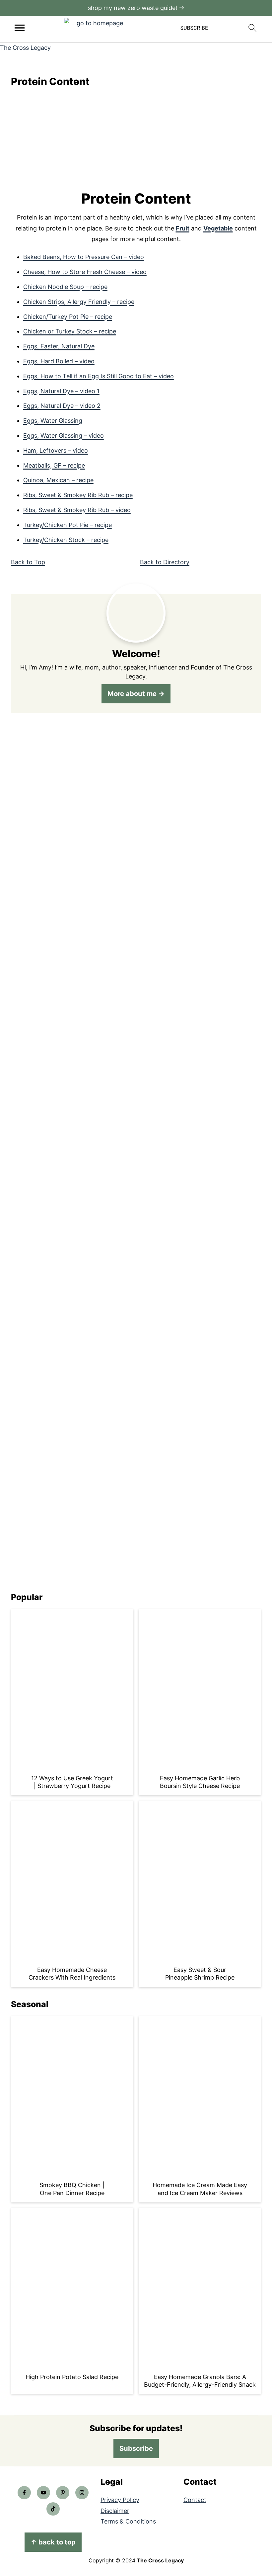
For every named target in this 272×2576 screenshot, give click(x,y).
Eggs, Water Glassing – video (64, 436)
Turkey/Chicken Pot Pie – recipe (68, 525)
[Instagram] (82, 2493)
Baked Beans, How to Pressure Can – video (84, 257)
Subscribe (136, 2448)
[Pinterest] (63, 2493)
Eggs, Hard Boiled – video (59, 361)
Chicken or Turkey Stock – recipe (70, 331)
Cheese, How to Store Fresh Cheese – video (85, 272)
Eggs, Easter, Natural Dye (59, 346)
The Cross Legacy (25, 48)
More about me (132, 694)
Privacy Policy (120, 2500)
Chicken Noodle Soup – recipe (65, 287)
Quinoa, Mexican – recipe (58, 480)
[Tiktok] (53, 2509)
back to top (53, 2542)
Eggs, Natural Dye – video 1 (61, 391)
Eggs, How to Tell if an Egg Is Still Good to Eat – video (99, 376)
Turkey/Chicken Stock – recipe (66, 540)
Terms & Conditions (128, 2521)
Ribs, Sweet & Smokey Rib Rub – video (77, 510)
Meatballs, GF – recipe (54, 465)
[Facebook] (24, 2493)
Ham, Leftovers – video (56, 450)
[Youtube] (43, 2493)
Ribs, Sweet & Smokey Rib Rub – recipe (78, 495)
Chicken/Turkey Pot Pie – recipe (68, 317)
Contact (195, 2500)
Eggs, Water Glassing (53, 421)
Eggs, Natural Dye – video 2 (62, 406)
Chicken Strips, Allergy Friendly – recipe (79, 302)
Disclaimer (115, 2511)
